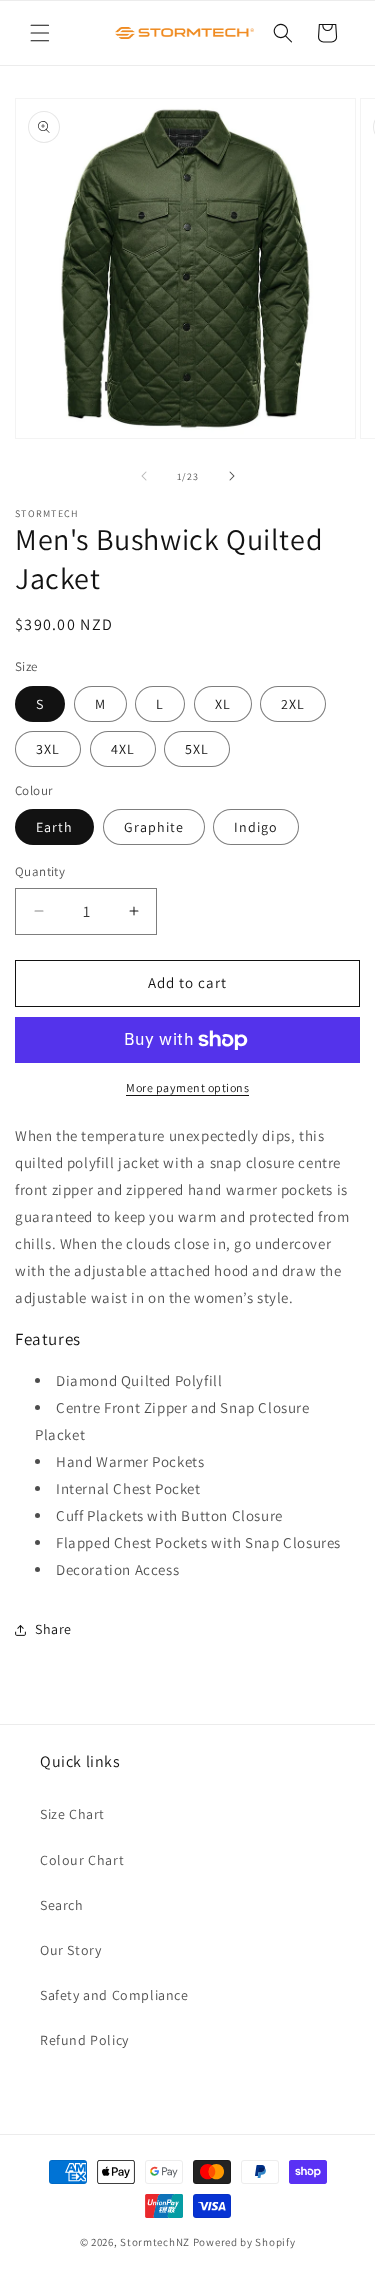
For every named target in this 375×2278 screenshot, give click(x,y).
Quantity (40, 871)
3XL (48, 749)
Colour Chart (82, 1860)
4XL (123, 749)
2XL (293, 704)
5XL (197, 749)
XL (223, 704)
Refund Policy (84, 2040)
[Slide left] (144, 476)
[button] (40, 33)
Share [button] (53, 1629)
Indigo (256, 827)
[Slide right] (232, 476)
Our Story (70, 1950)
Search (62, 1905)
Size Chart (72, 1814)
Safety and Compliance (114, 1995)
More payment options (187, 1087)
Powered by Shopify (244, 2242)
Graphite (154, 827)
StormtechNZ (155, 2242)
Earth (54, 827)
